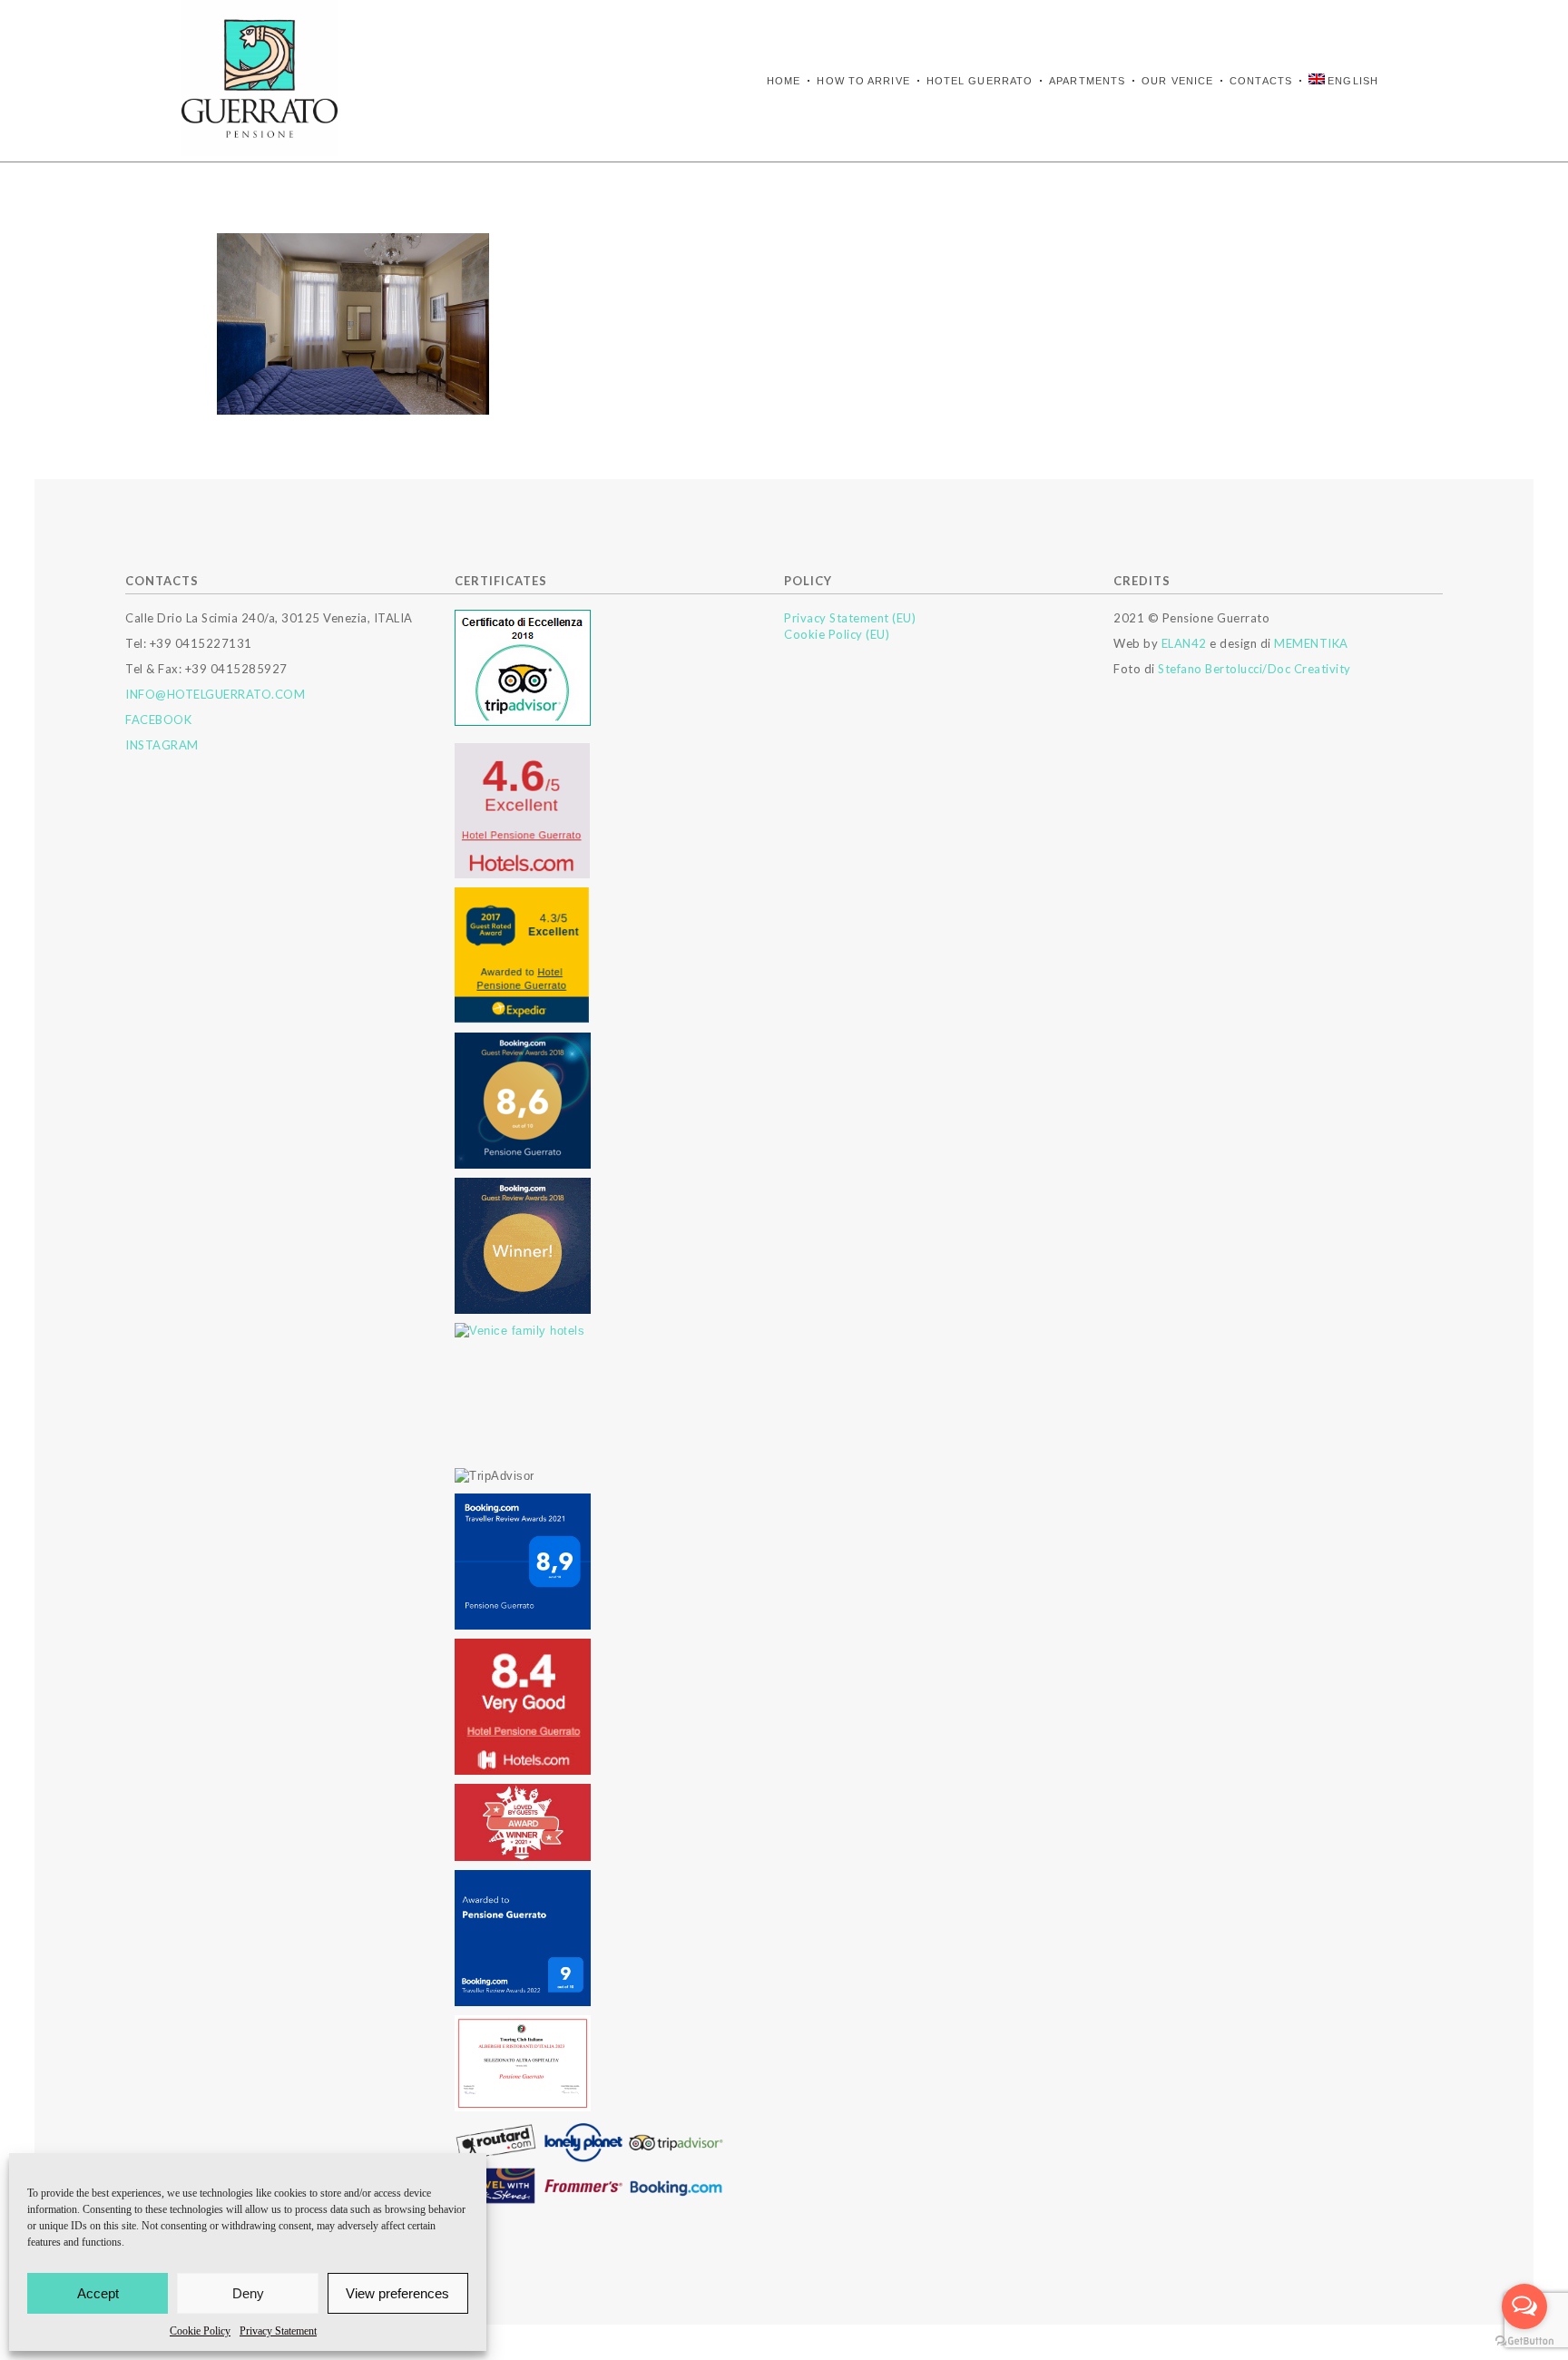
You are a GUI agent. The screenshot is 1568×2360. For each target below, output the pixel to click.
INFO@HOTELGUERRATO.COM (215, 694)
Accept (98, 2293)
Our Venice (1177, 81)
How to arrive (863, 81)
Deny (248, 2293)
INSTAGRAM (162, 745)
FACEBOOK (158, 720)
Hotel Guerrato (980, 81)
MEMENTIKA (1311, 643)
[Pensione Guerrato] (260, 78)
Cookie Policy (200, 2331)
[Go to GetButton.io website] (1524, 2341)
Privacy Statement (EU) (850, 618)
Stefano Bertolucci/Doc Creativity (1254, 669)
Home (784, 81)
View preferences (397, 2293)
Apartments (1087, 81)
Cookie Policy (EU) (837, 634)
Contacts (1261, 81)
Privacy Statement (278, 2331)
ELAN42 (1184, 643)
